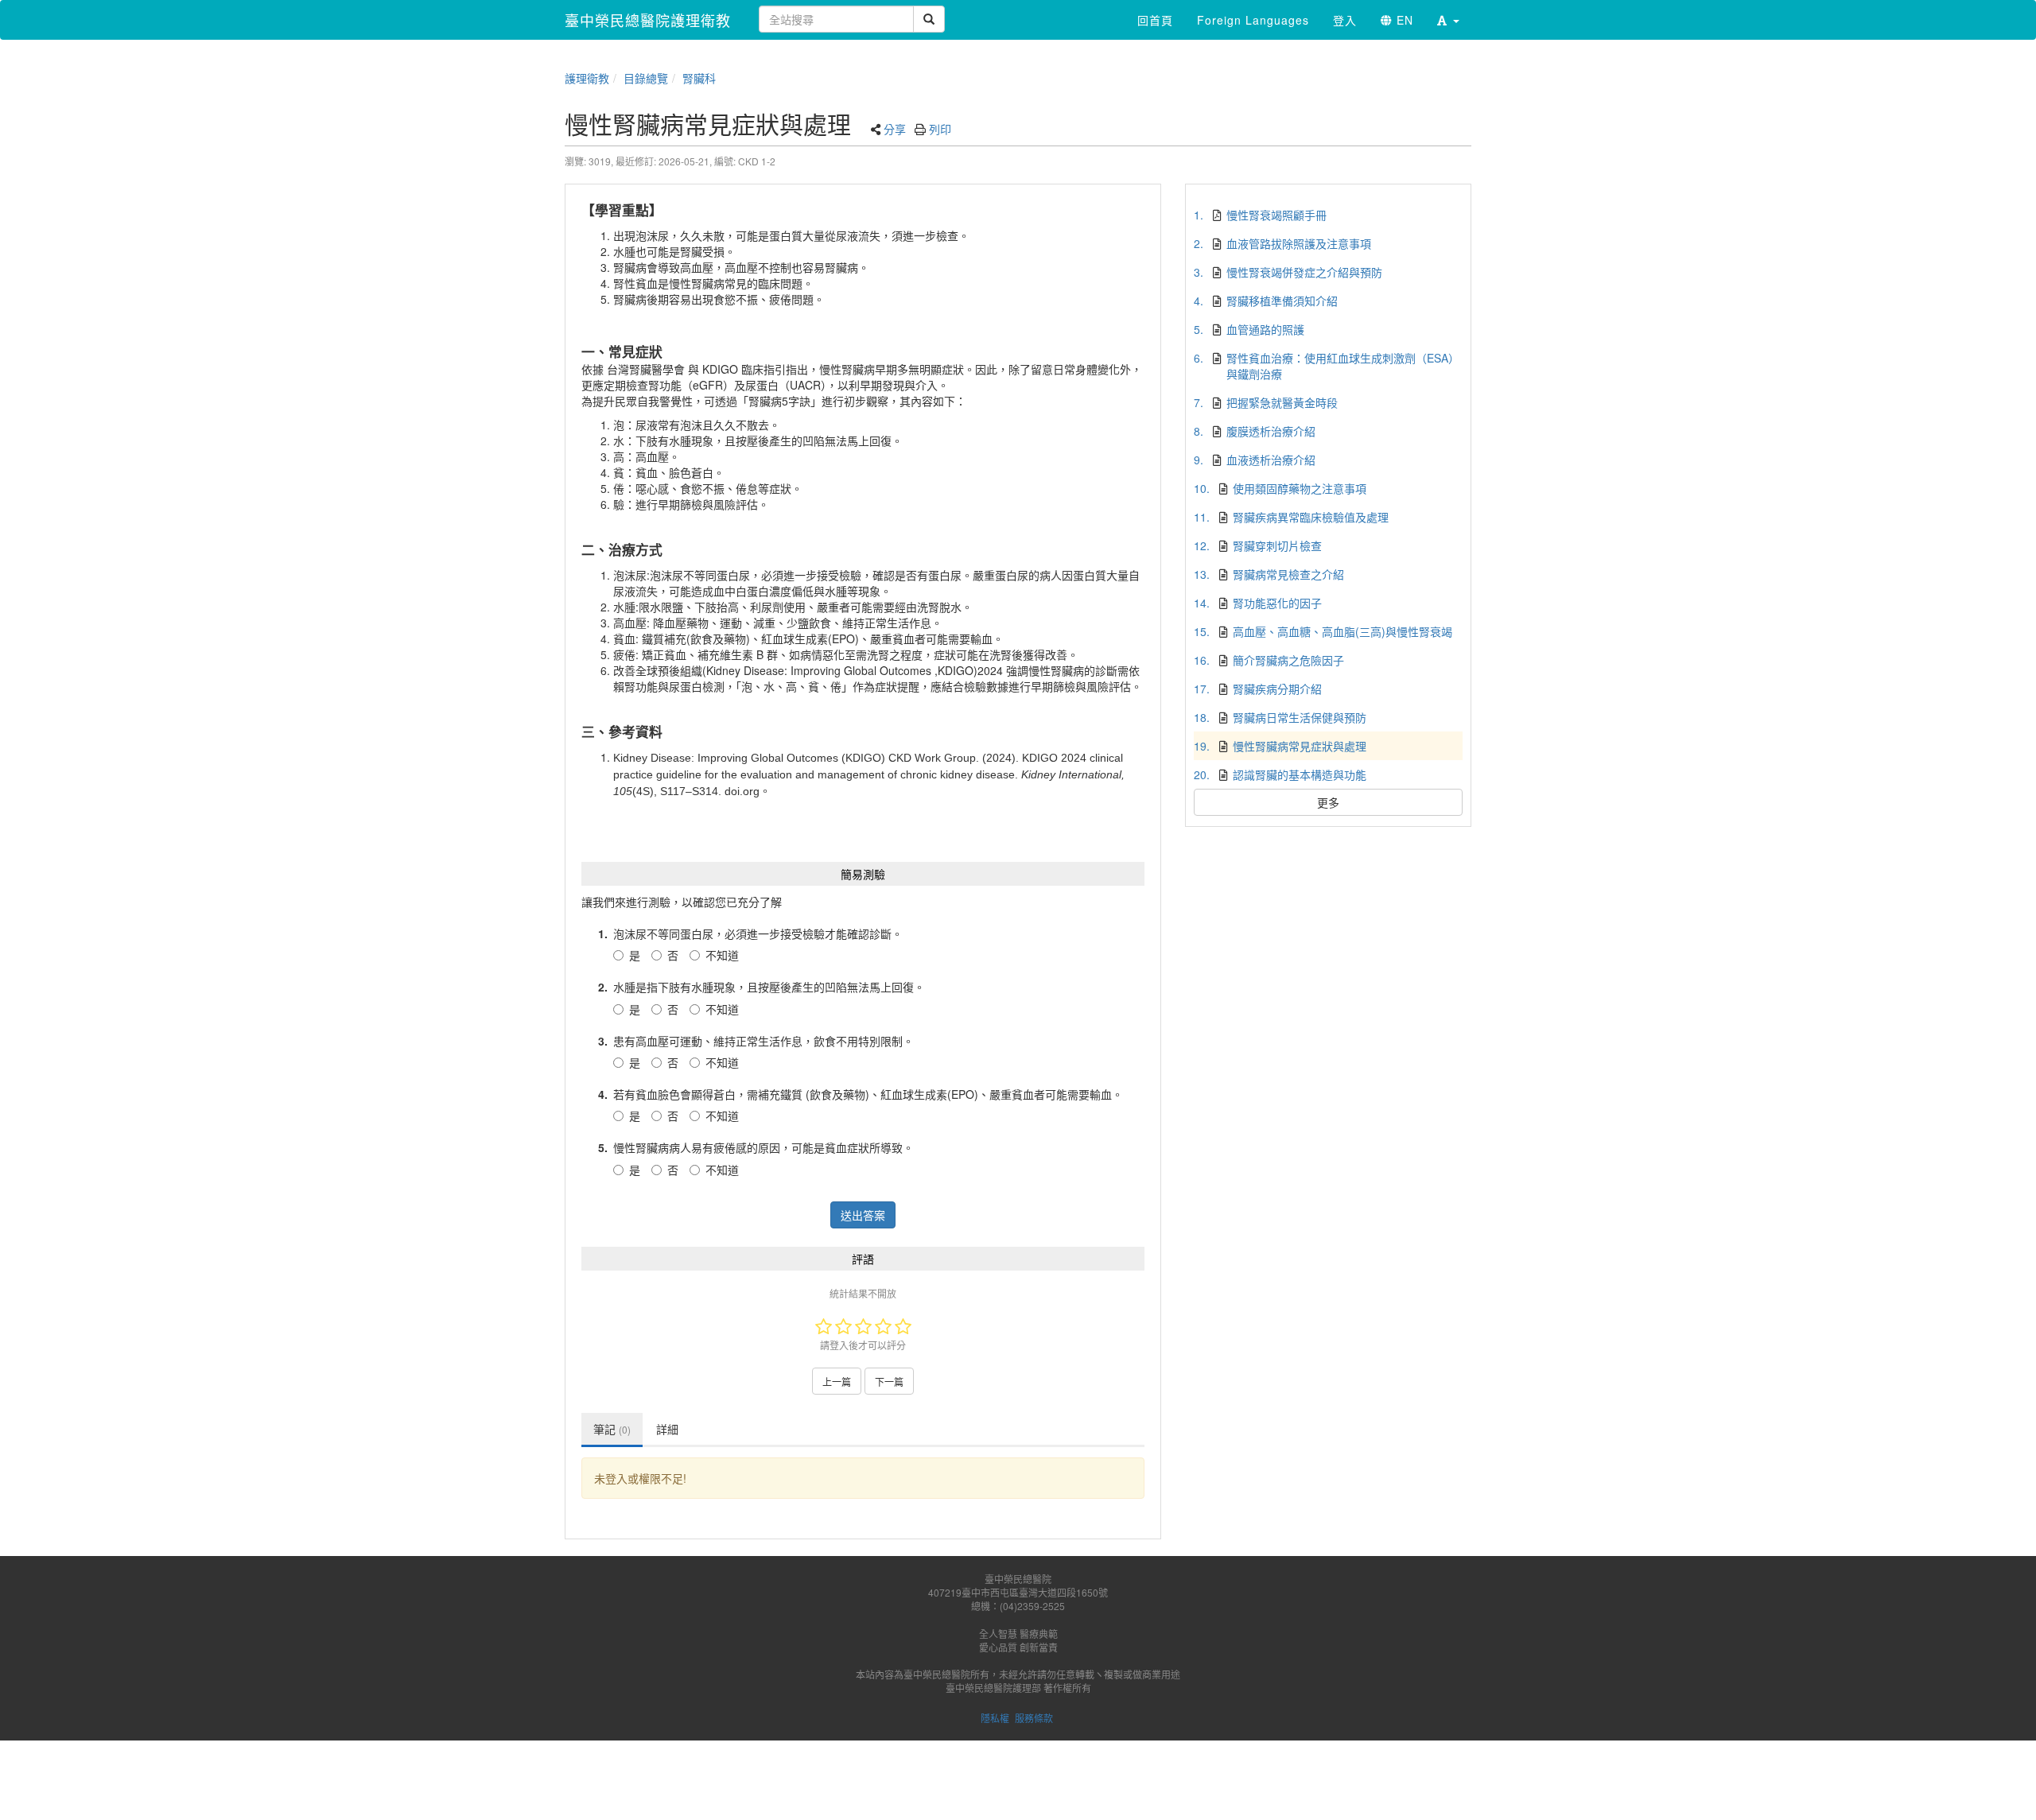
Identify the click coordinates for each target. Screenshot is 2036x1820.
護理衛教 (587, 78)
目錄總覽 (646, 78)
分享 (895, 129)
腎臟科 (699, 78)
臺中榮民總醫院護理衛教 (648, 20)
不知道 (722, 955)
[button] (1448, 20)
